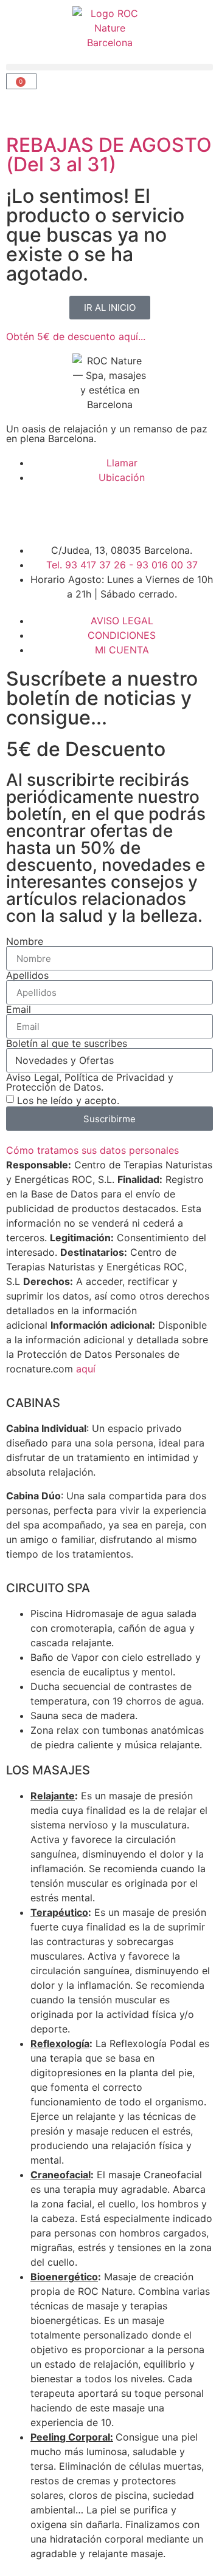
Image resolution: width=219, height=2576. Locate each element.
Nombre (25, 941)
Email (19, 1009)
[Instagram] (55, 512)
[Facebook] (21, 512)
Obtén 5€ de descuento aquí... (76, 336)
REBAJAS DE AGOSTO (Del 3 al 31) (109, 155)
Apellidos (27, 975)
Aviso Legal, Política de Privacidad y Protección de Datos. (90, 1082)
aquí (86, 1369)
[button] (109, 67)
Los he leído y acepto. (68, 1100)
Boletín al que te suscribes (67, 1043)
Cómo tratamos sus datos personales (92, 1150)
